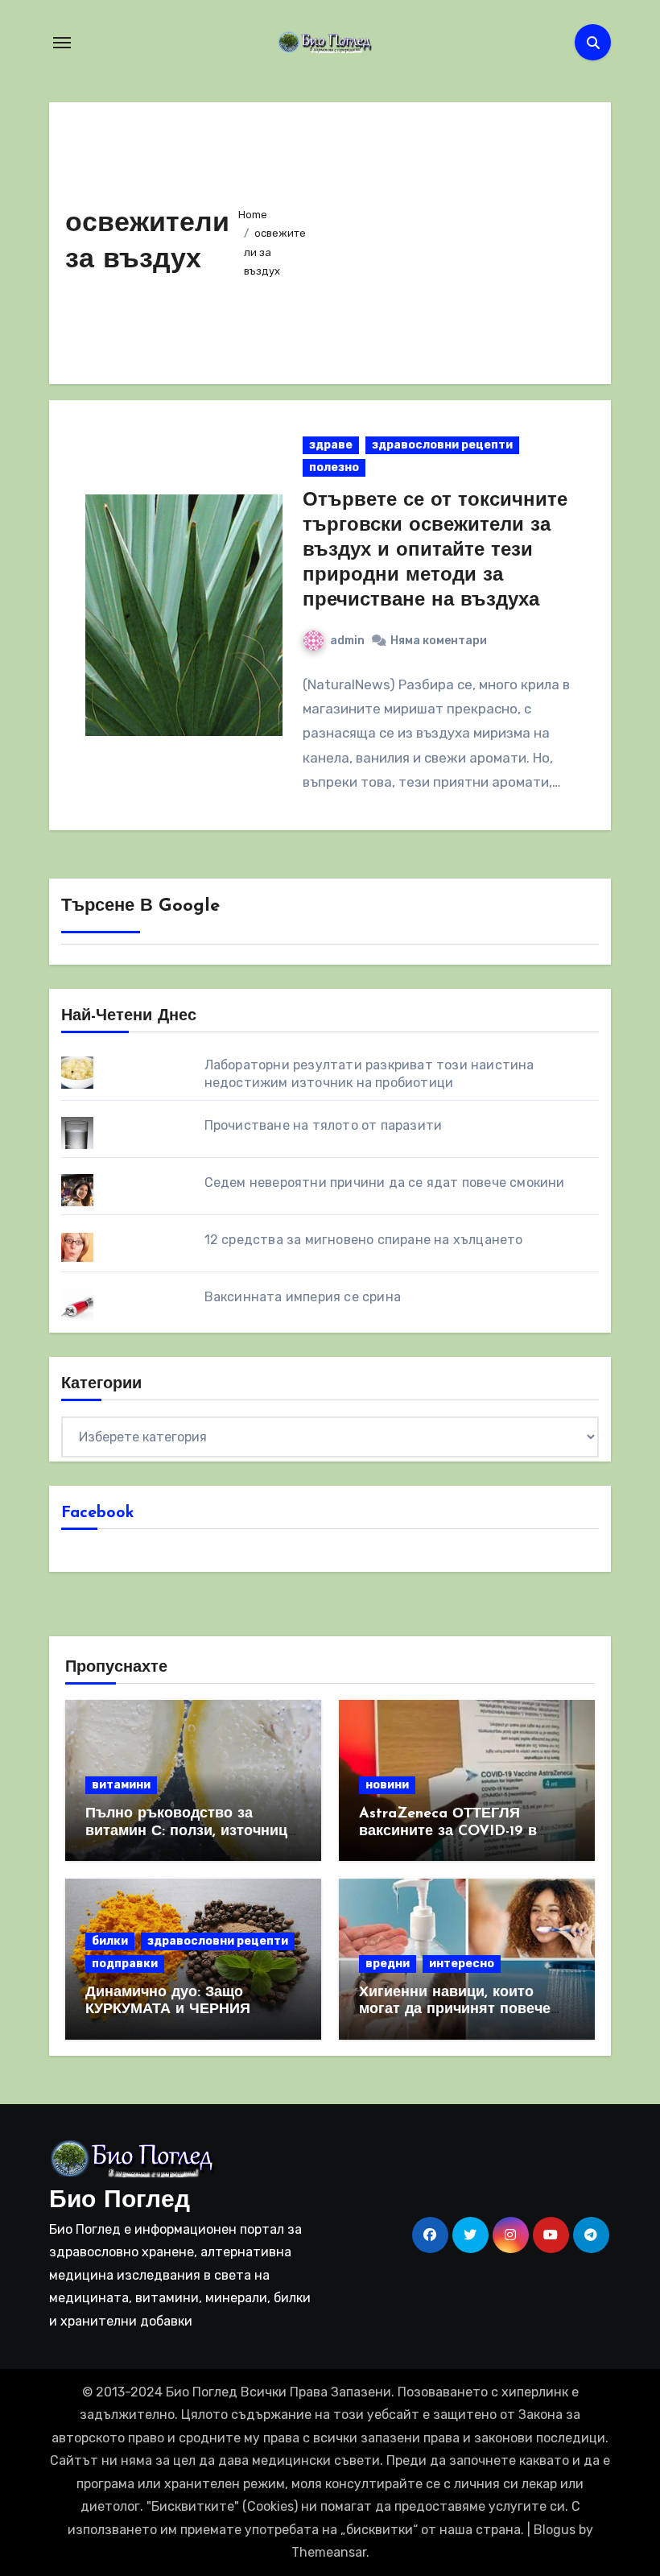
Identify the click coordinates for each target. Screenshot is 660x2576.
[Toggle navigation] (62, 43)
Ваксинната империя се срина (303, 1297)
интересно (462, 1964)
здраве (331, 445)
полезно (334, 467)
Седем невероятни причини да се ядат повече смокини (385, 1183)
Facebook (98, 1513)
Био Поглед (120, 2201)
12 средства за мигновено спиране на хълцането (364, 1240)
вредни (388, 1964)
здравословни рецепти (442, 445)
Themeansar (329, 2552)
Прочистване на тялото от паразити (324, 1125)
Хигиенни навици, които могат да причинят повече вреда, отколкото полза (455, 2010)
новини (387, 1785)
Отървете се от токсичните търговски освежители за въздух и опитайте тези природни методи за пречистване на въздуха (435, 551)
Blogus (555, 2530)
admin (347, 641)
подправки (125, 1964)
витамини (121, 1785)
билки (110, 1941)
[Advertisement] (456, 239)
